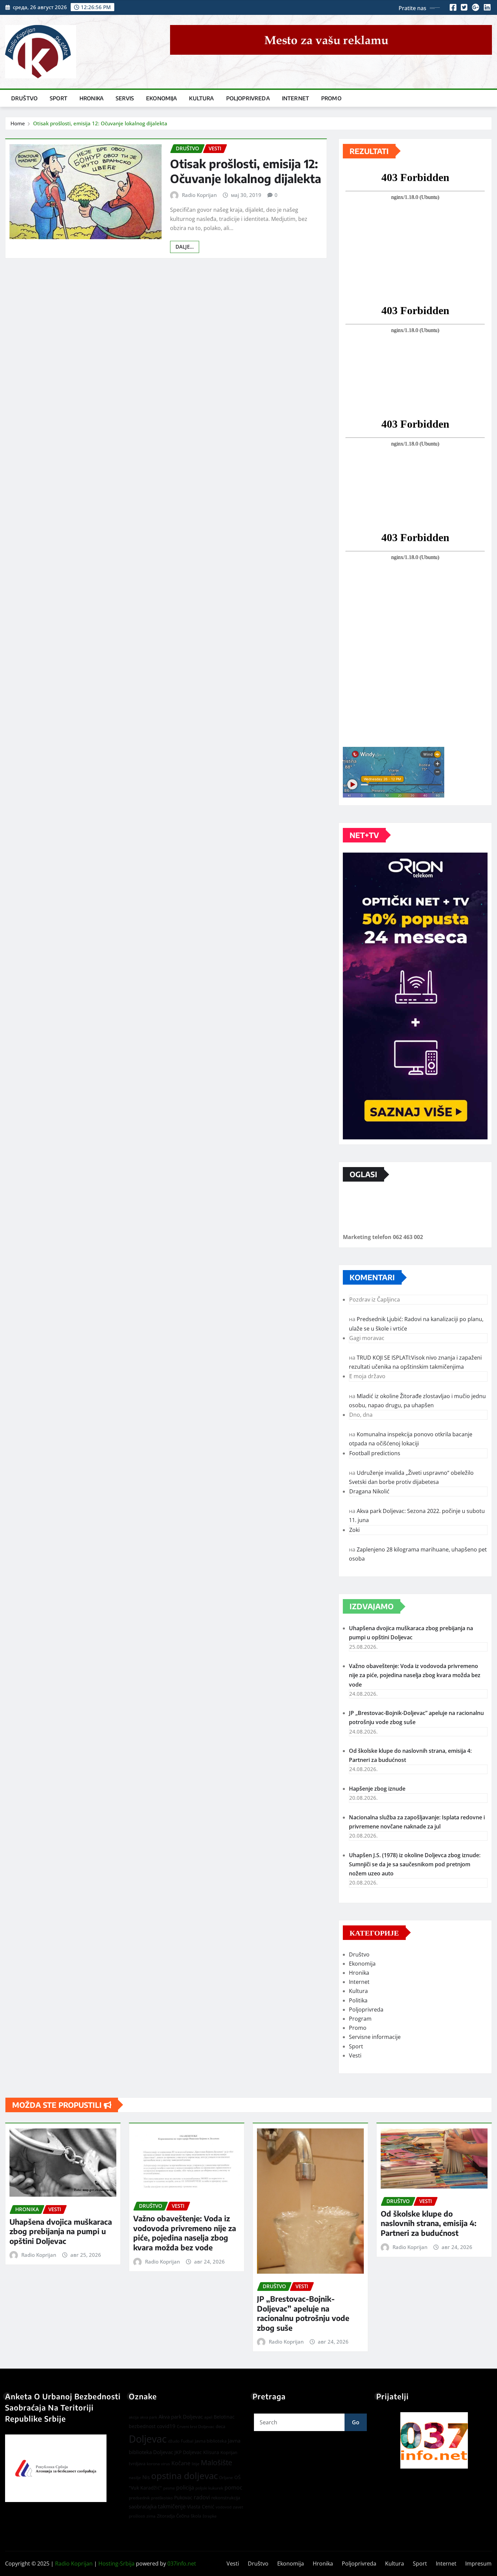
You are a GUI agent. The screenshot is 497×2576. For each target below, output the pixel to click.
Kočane (181, 2463)
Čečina (183, 2516)
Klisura (211, 2452)
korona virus (158, 2464)
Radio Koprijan (199, 195)
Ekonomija (161, 98)
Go (356, 2422)
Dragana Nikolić (369, 1491)
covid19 (166, 2426)
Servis (125, 98)
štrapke (210, 2516)
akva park (149, 2417)
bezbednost (142, 2426)
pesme (169, 2488)
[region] (434, 2440)
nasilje (135, 2478)
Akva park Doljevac (181, 2417)
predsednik (139, 2498)
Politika (358, 2000)
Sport (58, 98)
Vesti (355, 2055)
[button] (434, 2440)
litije (196, 2464)
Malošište (217, 2463)
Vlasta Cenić (201, 2507)
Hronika (91, 98)
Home (18, 123)
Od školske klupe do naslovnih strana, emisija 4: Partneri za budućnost (429, 2223)
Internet (295, 98)
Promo (331, 98)
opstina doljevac (184, 2476)
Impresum (478, 2564)
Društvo (24, 98)
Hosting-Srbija (116, 2564)
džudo (174, 2441)
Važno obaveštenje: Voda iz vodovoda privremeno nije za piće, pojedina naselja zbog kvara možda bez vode (415, 1675)
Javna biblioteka (211, 2441)
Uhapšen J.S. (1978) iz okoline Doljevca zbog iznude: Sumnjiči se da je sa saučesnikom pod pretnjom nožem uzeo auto (415, 1864)
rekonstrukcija (226, 2498)
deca (220, 2426)
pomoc (233, 2487)
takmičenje (172, 2506)
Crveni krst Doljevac (196, 2427)
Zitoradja (166, 2516)
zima (151, 2516)
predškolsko (162, 2498)
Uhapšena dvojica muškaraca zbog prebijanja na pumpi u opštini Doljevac (61, 2231)
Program (360, 2019)
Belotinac (224, 2417)
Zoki (354, 1530)
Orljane (226, 2478)
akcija (134, 2417)
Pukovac (183, 2497)
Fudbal (187, 2441)
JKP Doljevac (188, 2452)
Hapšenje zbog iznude (377, 1789)
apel (208, 2417)
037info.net (182, 2564)
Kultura (201, 98)
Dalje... (185, 247)
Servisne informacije (375, 2037)
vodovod (224, 2507)
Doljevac (148, 2439)
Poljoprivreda (248, 98)
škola (196, 2516)
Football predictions (375, 1453)
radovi (202, 2497)
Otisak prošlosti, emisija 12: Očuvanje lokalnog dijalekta (100, 123)
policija (185, 2487)
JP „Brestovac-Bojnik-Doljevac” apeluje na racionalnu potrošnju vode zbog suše (303, 2313)
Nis (146, 2477)
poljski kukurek (209, 2488)
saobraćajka (143, 2506)
